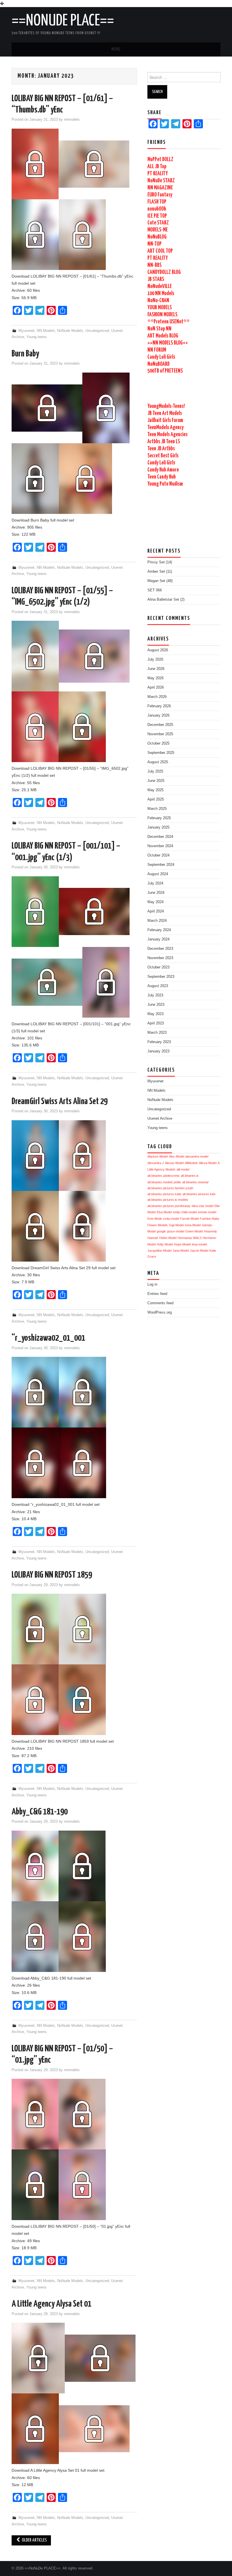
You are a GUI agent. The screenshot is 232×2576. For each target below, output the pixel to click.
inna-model (199, 1244)
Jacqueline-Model (159, 1251)
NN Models (46, 331)
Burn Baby (25, 354)
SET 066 (155, 590)
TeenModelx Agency (166, 428)
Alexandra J (156, 1163)
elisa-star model (202, 1206)
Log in (152, 1284)
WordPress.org (160, 1312)
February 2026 (159, 706)
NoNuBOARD (158, 364)
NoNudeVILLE (160, 286)
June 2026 (156, 669)
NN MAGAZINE (160, 188)
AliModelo (191, 1163)
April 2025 (156, 799)
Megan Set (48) (160, 581)
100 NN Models (161, 294)
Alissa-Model (208, 1163)
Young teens (36, 337)
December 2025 (160, 725)
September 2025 (161, 753)
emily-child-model (185, 1212)
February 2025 (159, 818)
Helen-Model (168, 1238)
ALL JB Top (157, 167)
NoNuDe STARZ (161, 181)
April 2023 (156, 1023)
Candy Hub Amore (163, 470)
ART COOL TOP (160, 251)
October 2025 (158, 743)
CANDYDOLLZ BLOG (164, 272)
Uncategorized (97, 331)
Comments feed (160, 1303)
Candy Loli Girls (161, 357)
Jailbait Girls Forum (165, 420)
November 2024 (160, 846)
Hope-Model (182, 1244)
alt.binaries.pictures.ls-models (168, 1200)
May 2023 (155, 1014)
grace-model (176, 1231)
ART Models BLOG (163, 336)
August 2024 (158, 874)
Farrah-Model (190, 1219)
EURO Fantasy (160, 195)
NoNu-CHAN (158, 301)
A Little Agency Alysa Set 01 (51, 2304)
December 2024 (160, 837)
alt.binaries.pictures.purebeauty (169, 1206)
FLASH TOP (157, 202)
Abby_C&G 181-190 (40, 1812)
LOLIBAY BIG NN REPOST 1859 (52, 1575)
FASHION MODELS (162, 315)
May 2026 (155, 678)
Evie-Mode (155, 1219)
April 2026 (156, 687)
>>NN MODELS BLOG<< (168, 343)
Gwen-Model (194, 1231)
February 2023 (159, 1042)
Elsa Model (164, 1212)
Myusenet (26, 331)
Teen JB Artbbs (161, 449)
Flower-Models (158, 1225)
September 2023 (161, 977)
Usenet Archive (160, 1119)
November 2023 (160, 958)
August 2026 (158, 650)
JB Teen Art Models (165, 413)
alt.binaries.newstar (196, 1182)
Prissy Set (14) (160, 562)
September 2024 (161, 865)
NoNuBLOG (157, 237)
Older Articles (34, 2540)
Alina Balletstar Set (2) (166, 600)
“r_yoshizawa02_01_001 (48, 1338)
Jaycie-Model (199, 1251)
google (161, 1231)
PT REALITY (158, 174)
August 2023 (158, 986)
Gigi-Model (176, 1225)
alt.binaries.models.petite (164, 1182)
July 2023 (155, 995)
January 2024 (158, 939)
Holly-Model (165, 1244)
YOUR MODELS (160, 308)
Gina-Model (193, 1225)
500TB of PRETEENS (165, 371)
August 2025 (158, 762)
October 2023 (158, 967)
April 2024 (156, 911)
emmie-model (207, 1212)
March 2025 (157, 809)
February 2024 (159, 930)
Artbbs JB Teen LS (164, 442)
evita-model (171, 1219)
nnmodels (72, 120)
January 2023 (158, 1051)
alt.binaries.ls (190, 1176)
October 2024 (158, 855)
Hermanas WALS (190, 1238)
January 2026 (158, 715)
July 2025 (155, 771)
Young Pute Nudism (165, 484)
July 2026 (155, 659)
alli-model (183, 1169)
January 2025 (158, 827)
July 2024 (155, 883)
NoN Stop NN (159, 329)
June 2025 (156, 781)
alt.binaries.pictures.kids (199, 1194)
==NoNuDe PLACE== (63, 21)
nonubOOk (157, 209)
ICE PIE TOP (157, 216)
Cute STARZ (158, 223)
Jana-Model (181, 1251)
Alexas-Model (174, 1163)
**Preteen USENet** (168, 322)
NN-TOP (154, 244)
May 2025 (155, 790)
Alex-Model (177, 1156)
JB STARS (156, 279)
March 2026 (157, 697)
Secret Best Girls (163, 456)
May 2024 (155, 902)
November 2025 (160, 734)
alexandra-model (197, 1156)
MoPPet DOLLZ (160, 160)
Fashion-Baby (210, 1219)
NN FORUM (157, 350)
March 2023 (157, 1033)
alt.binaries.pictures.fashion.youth (170, 1188)
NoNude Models (70, 331)
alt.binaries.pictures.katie (164, 1194)
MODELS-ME (158, 230)
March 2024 (157, 921)
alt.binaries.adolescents (164, 1176)
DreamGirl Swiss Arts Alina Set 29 (60, 1102)
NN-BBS (154, 265)
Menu (116, 49)
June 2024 (156, 893)
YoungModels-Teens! (166, 406)
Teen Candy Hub (162, 477)
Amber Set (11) (160, 572)
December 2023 (160, 949)
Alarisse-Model (158, 1156)
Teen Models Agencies (167, 435)
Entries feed (157, 1294)
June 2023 (156, 1005)
